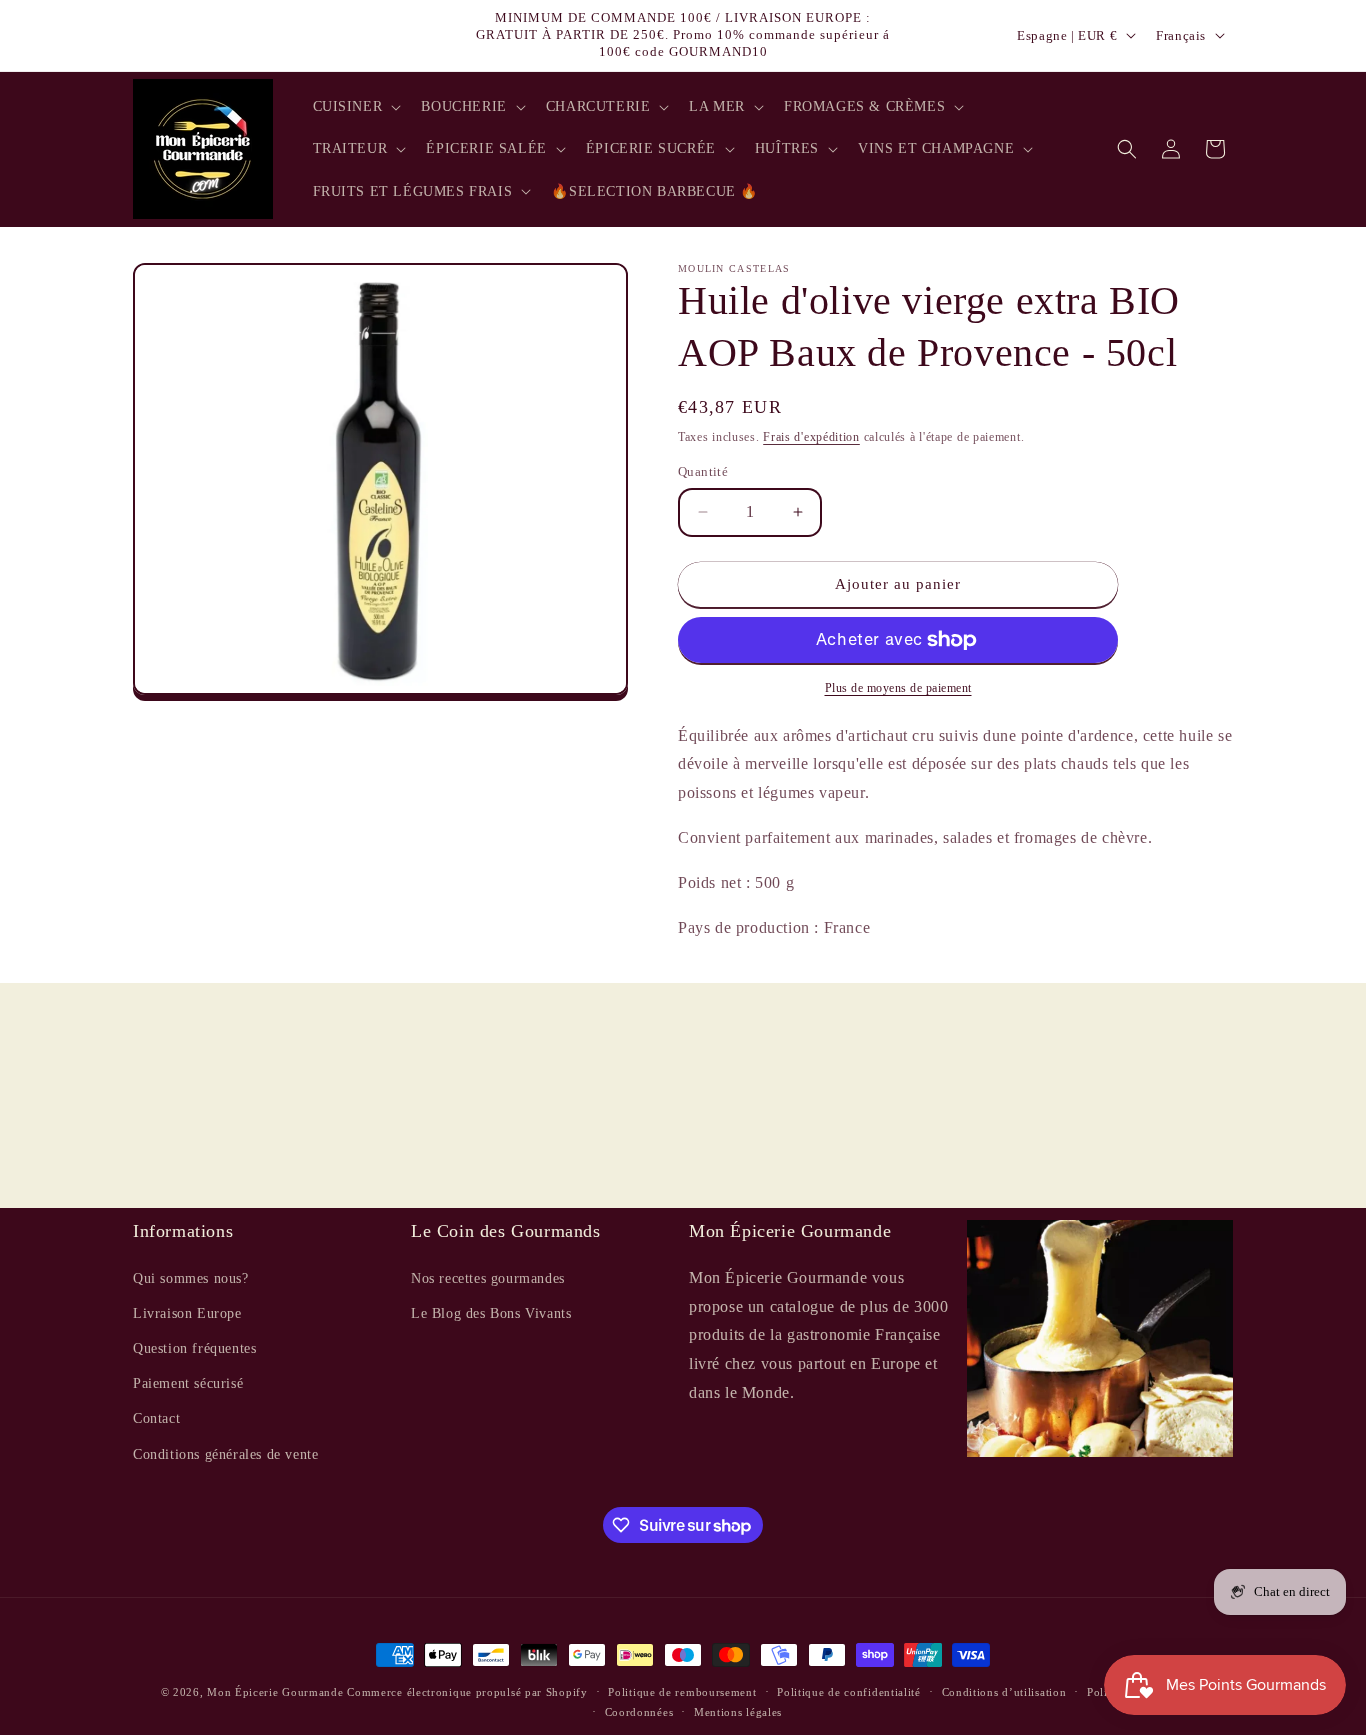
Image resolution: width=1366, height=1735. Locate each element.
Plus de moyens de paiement (898, 688)
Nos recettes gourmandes (488, 1277)
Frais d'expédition (811, 437)
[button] (355, 107)
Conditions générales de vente (225, 1453)
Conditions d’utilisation (1004, 1692)
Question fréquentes (194, 1347)
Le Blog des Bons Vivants (491, 1312)
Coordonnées (639, 1712)
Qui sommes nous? (191, 1277)
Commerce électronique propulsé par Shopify (467, 1692)
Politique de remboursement (682, 1692)
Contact (156, 1418)
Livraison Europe (187, 1312)
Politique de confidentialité (849, 1692)
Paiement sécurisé (188, 1382)
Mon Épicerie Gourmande (275, 1692)
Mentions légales (738, 1712)
